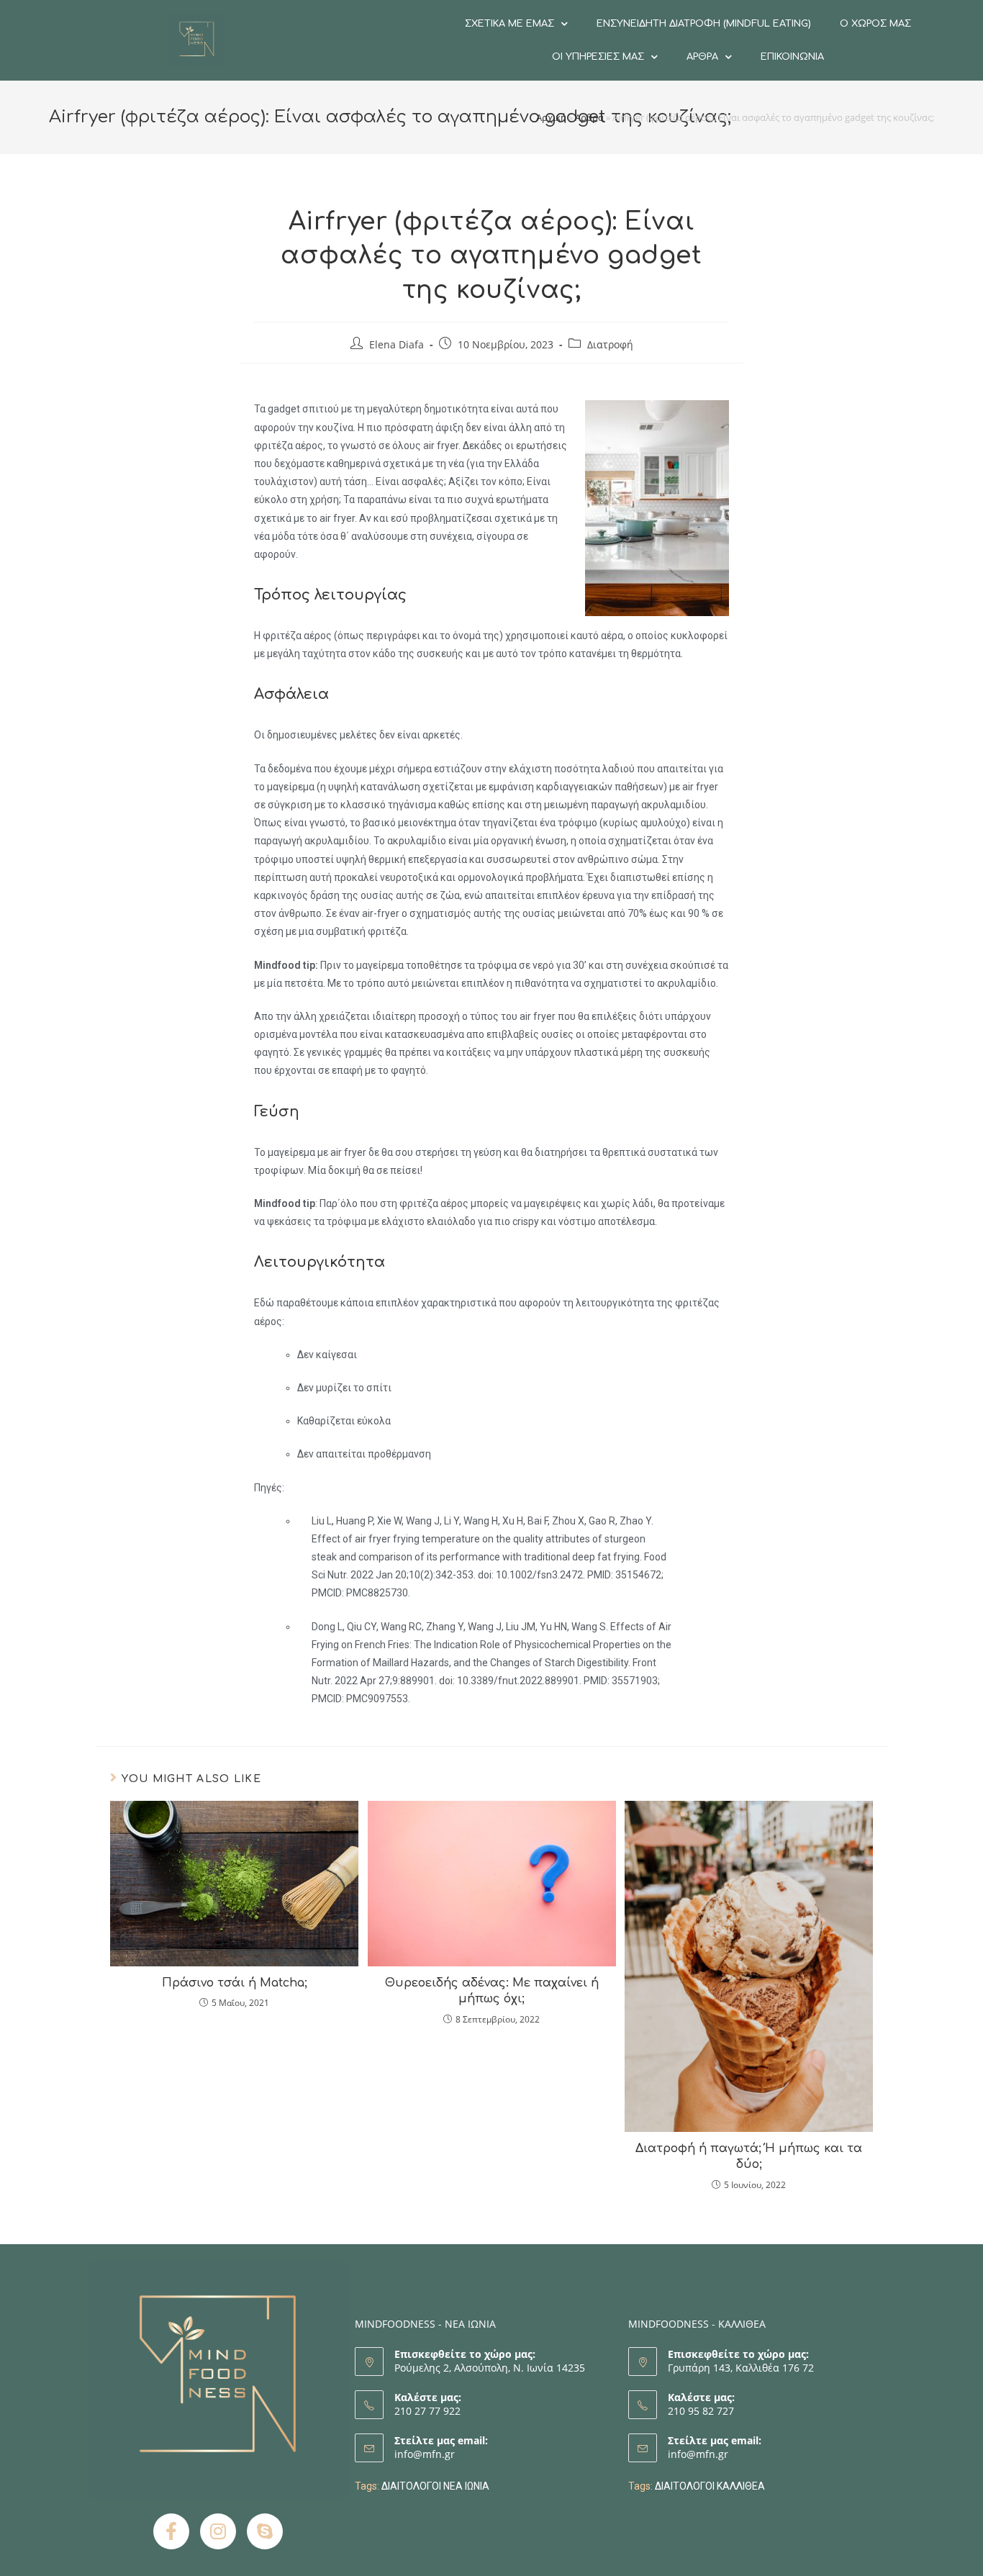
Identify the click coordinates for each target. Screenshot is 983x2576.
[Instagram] (218, 2531)
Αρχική (551, 117)
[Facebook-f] (171, 2531)
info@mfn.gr (425, 2454)
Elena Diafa (397, 344)
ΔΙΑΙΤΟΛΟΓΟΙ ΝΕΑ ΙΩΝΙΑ (435, 2486)
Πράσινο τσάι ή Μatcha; (235, 1983)
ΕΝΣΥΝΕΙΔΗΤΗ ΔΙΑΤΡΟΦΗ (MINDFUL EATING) (704, 24)
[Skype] (265, 2531)
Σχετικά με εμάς (509, 24)
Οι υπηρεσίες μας (598, 57)
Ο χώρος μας (875, 24)
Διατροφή (610, 344)
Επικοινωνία (792, 57)
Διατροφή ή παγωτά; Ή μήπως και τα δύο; (749, 2156)
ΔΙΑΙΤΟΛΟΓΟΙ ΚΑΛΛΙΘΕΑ (710, 2486)
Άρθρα (702, 57)
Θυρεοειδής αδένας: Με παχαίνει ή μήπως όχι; (492, 1991)
